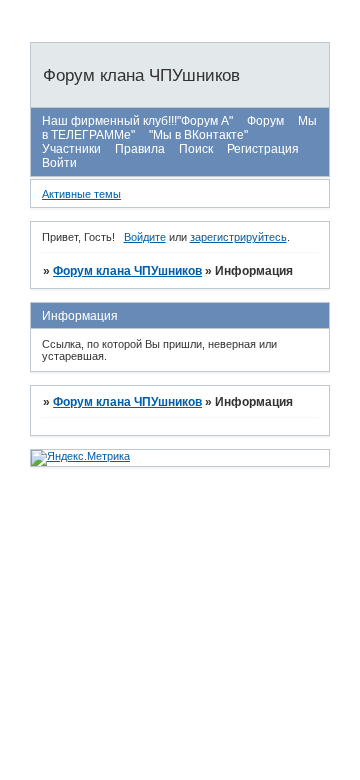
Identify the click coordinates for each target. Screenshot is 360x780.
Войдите (145, 237)
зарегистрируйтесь (238, 237)
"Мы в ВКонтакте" (198, 135)
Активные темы (81, 194)
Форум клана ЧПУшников (127, 271)
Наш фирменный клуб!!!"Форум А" (137, 121)
